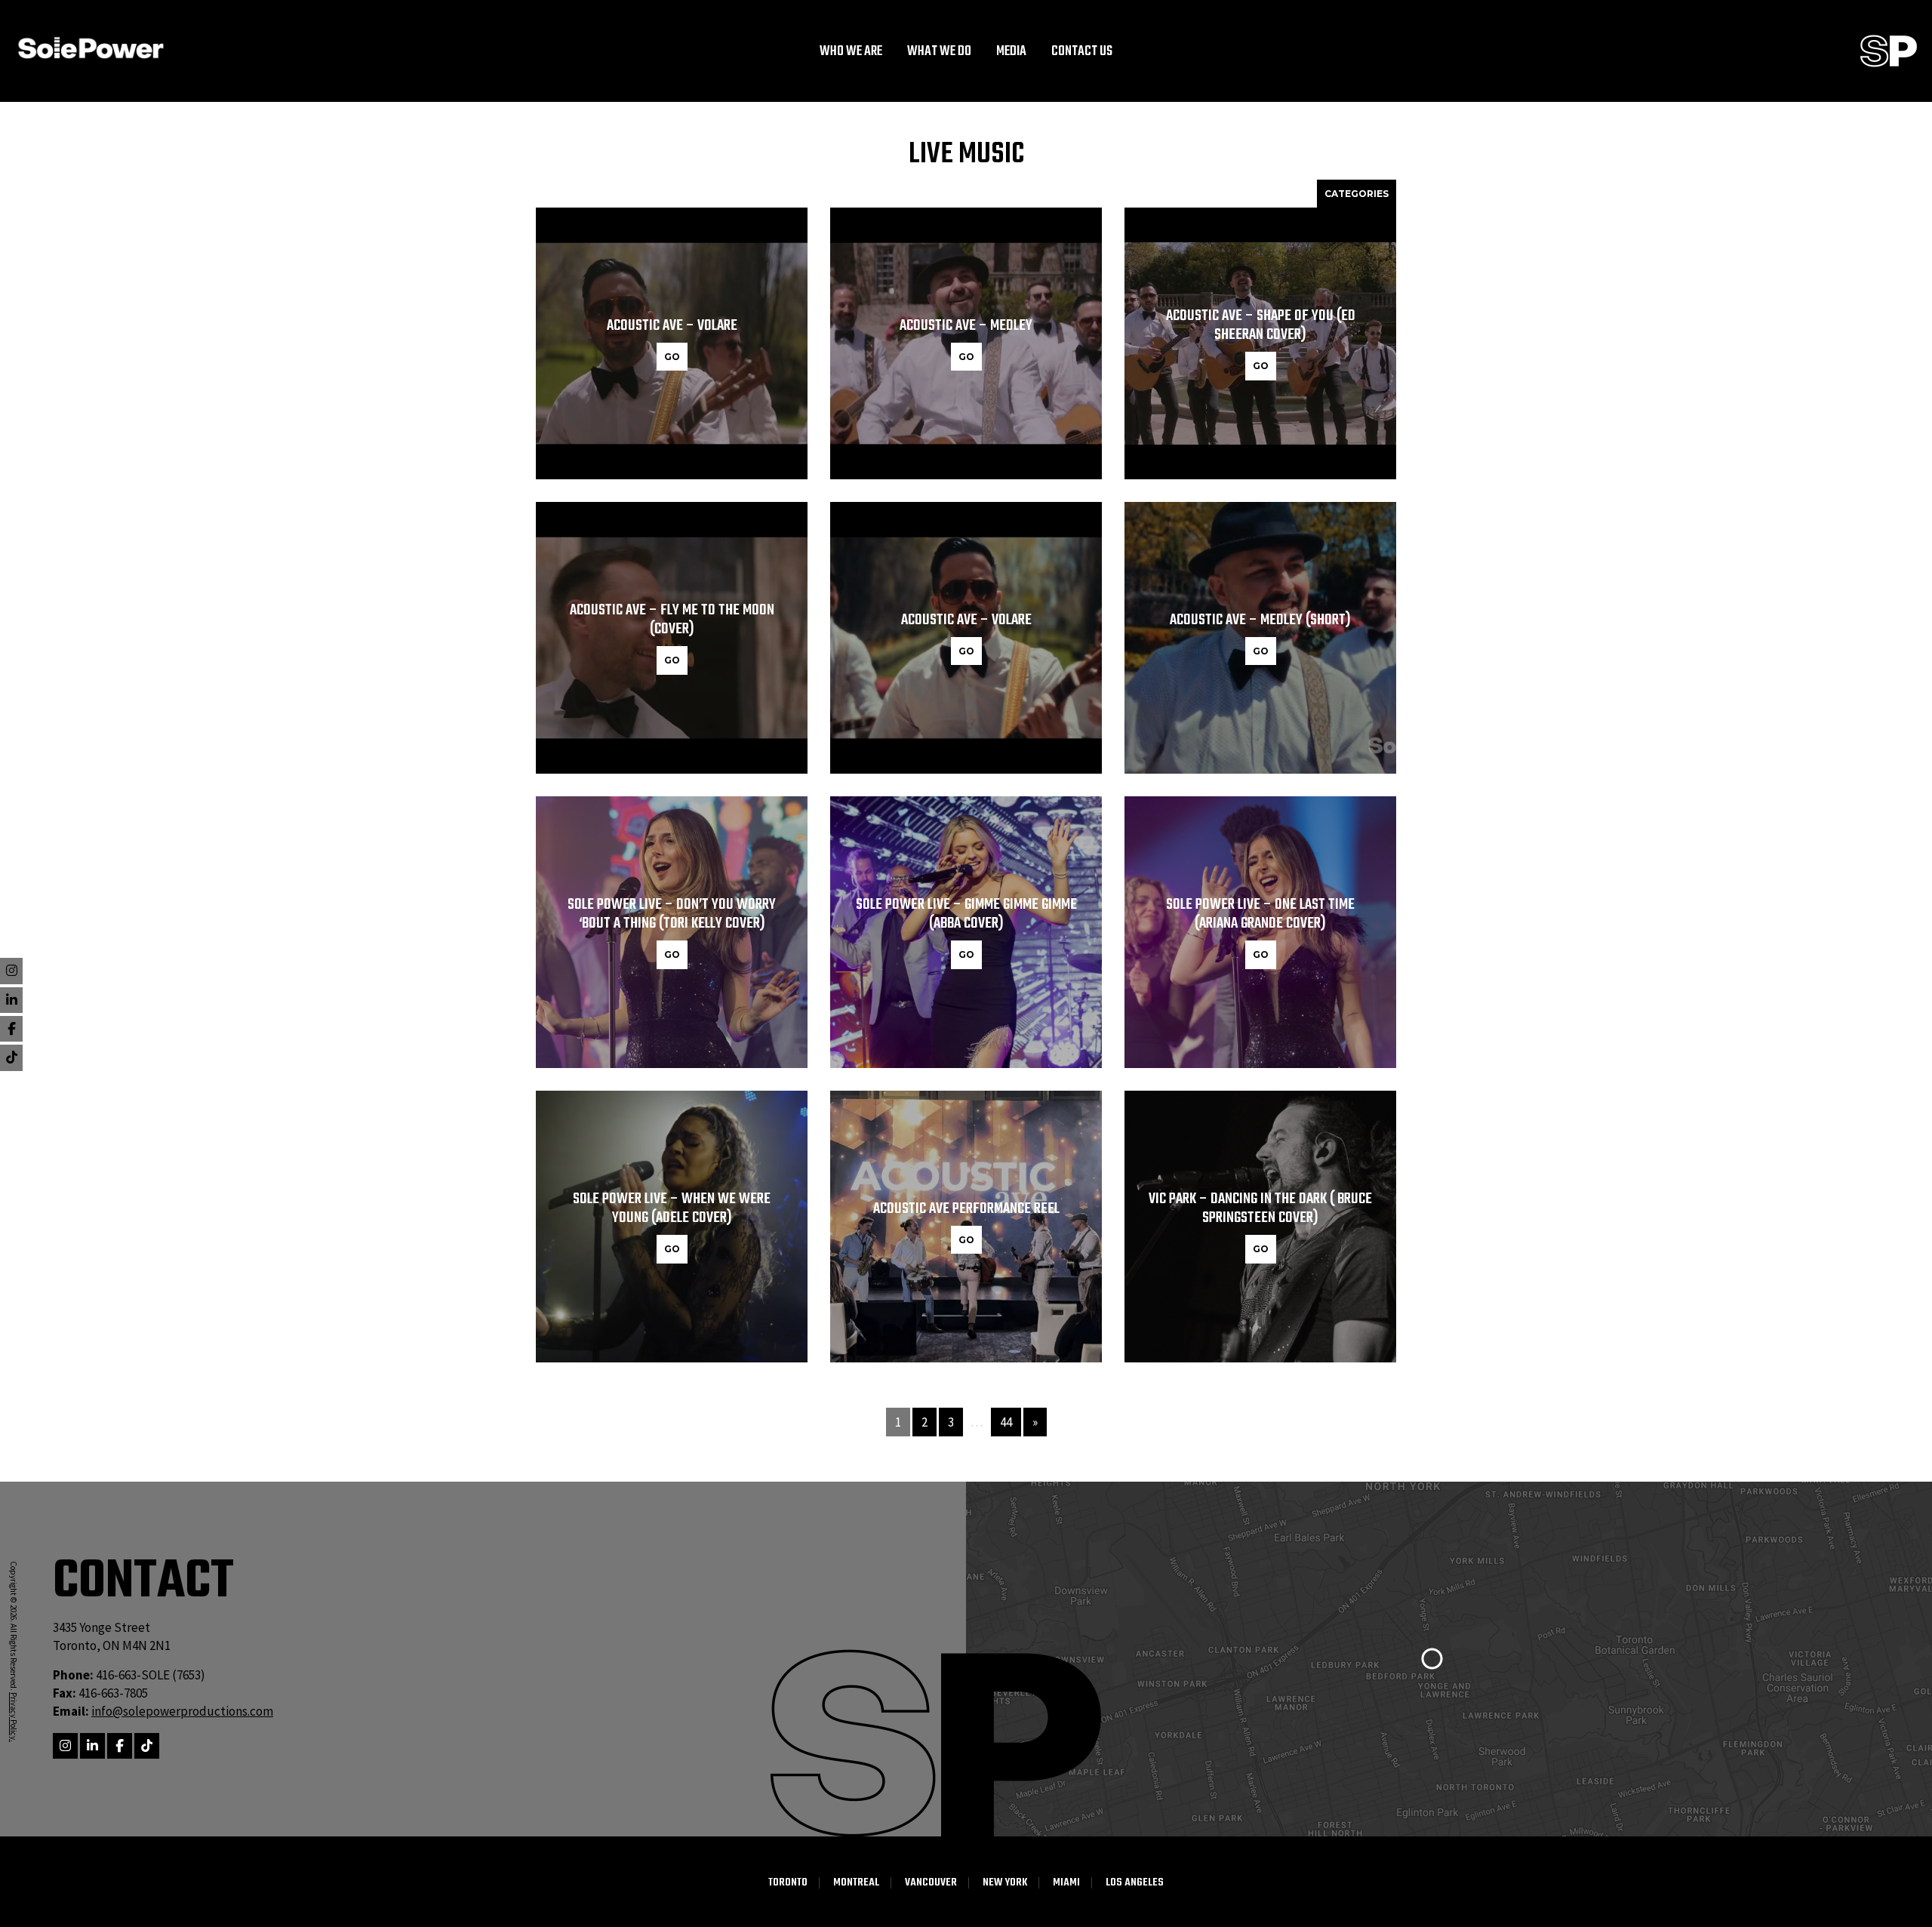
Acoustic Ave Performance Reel (966, 1209)
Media (1011, 52)
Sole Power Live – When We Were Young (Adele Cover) (672, 1208)
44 (1006, 1422)
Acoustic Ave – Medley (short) (1260, 620)
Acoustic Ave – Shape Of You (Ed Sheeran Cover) (1261, 325)
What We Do (939, 52)
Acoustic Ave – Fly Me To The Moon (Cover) (672, 620)
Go (672, 357)
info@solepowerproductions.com (182, 1711)
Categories (1357, 194)
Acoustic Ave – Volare (672, 326)
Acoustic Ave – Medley (966, 326)
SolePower (91, 48)
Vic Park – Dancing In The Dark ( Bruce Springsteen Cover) (1260, 1208)
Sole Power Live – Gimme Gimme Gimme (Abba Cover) (966, 914)
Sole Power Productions (1889, 51)
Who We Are (851, 52)
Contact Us (1082, 52)
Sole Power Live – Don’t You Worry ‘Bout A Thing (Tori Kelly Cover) (672, 914)
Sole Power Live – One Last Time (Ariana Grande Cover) (1260, 914)
